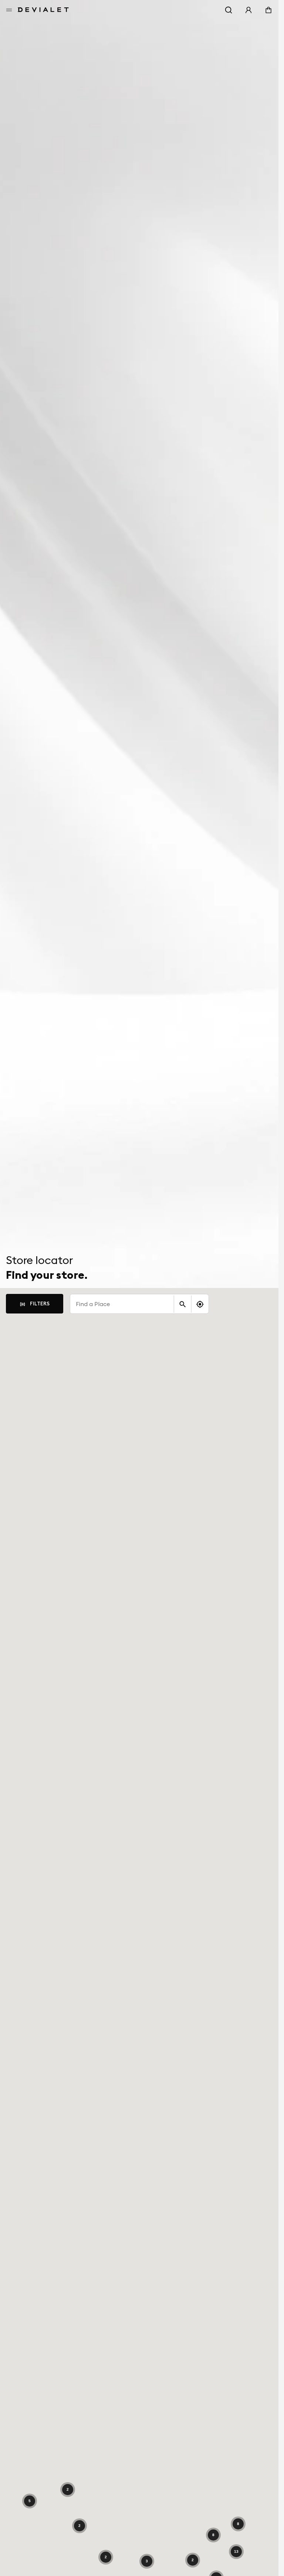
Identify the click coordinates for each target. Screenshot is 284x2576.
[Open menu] (9, 10)
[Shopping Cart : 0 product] (268, 10)
